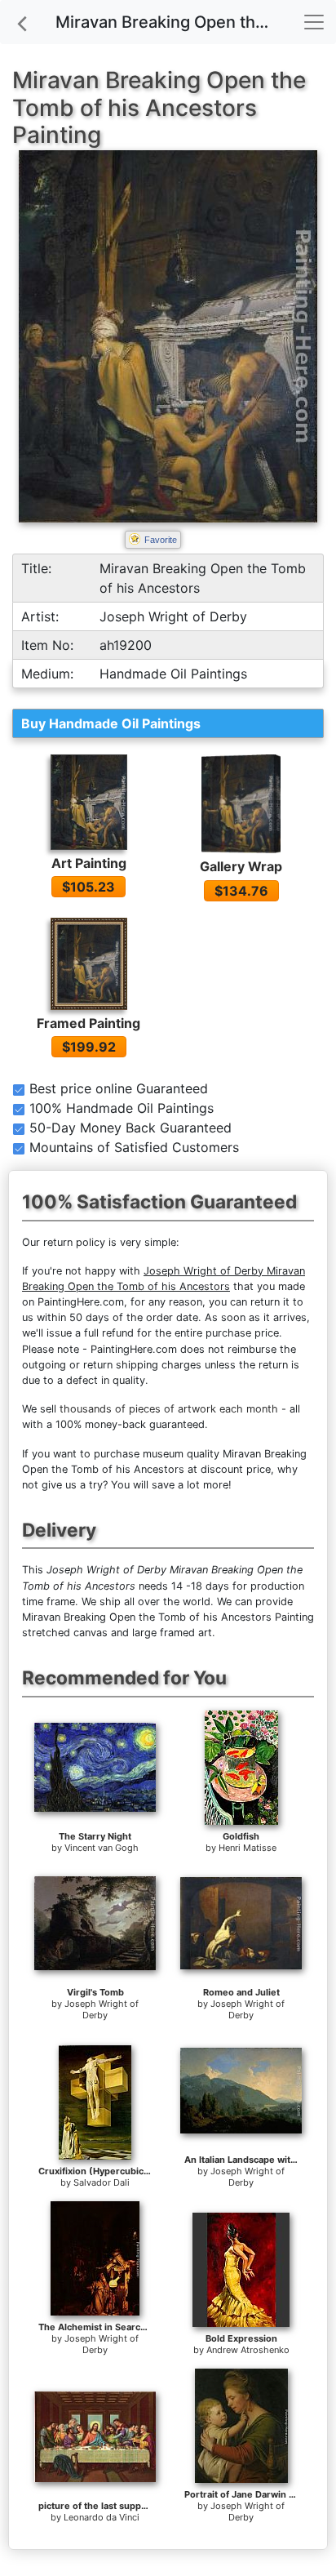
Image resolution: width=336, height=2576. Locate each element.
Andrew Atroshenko (248, 2350)
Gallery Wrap (241, 866)
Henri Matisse (248, 1848)
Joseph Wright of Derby (102, 2009)
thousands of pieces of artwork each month (169, 1409)
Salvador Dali (102, 2182)
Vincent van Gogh (102, 1848)
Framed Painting (88, 1023)
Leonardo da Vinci (102, 2517)
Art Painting (89, 863)
